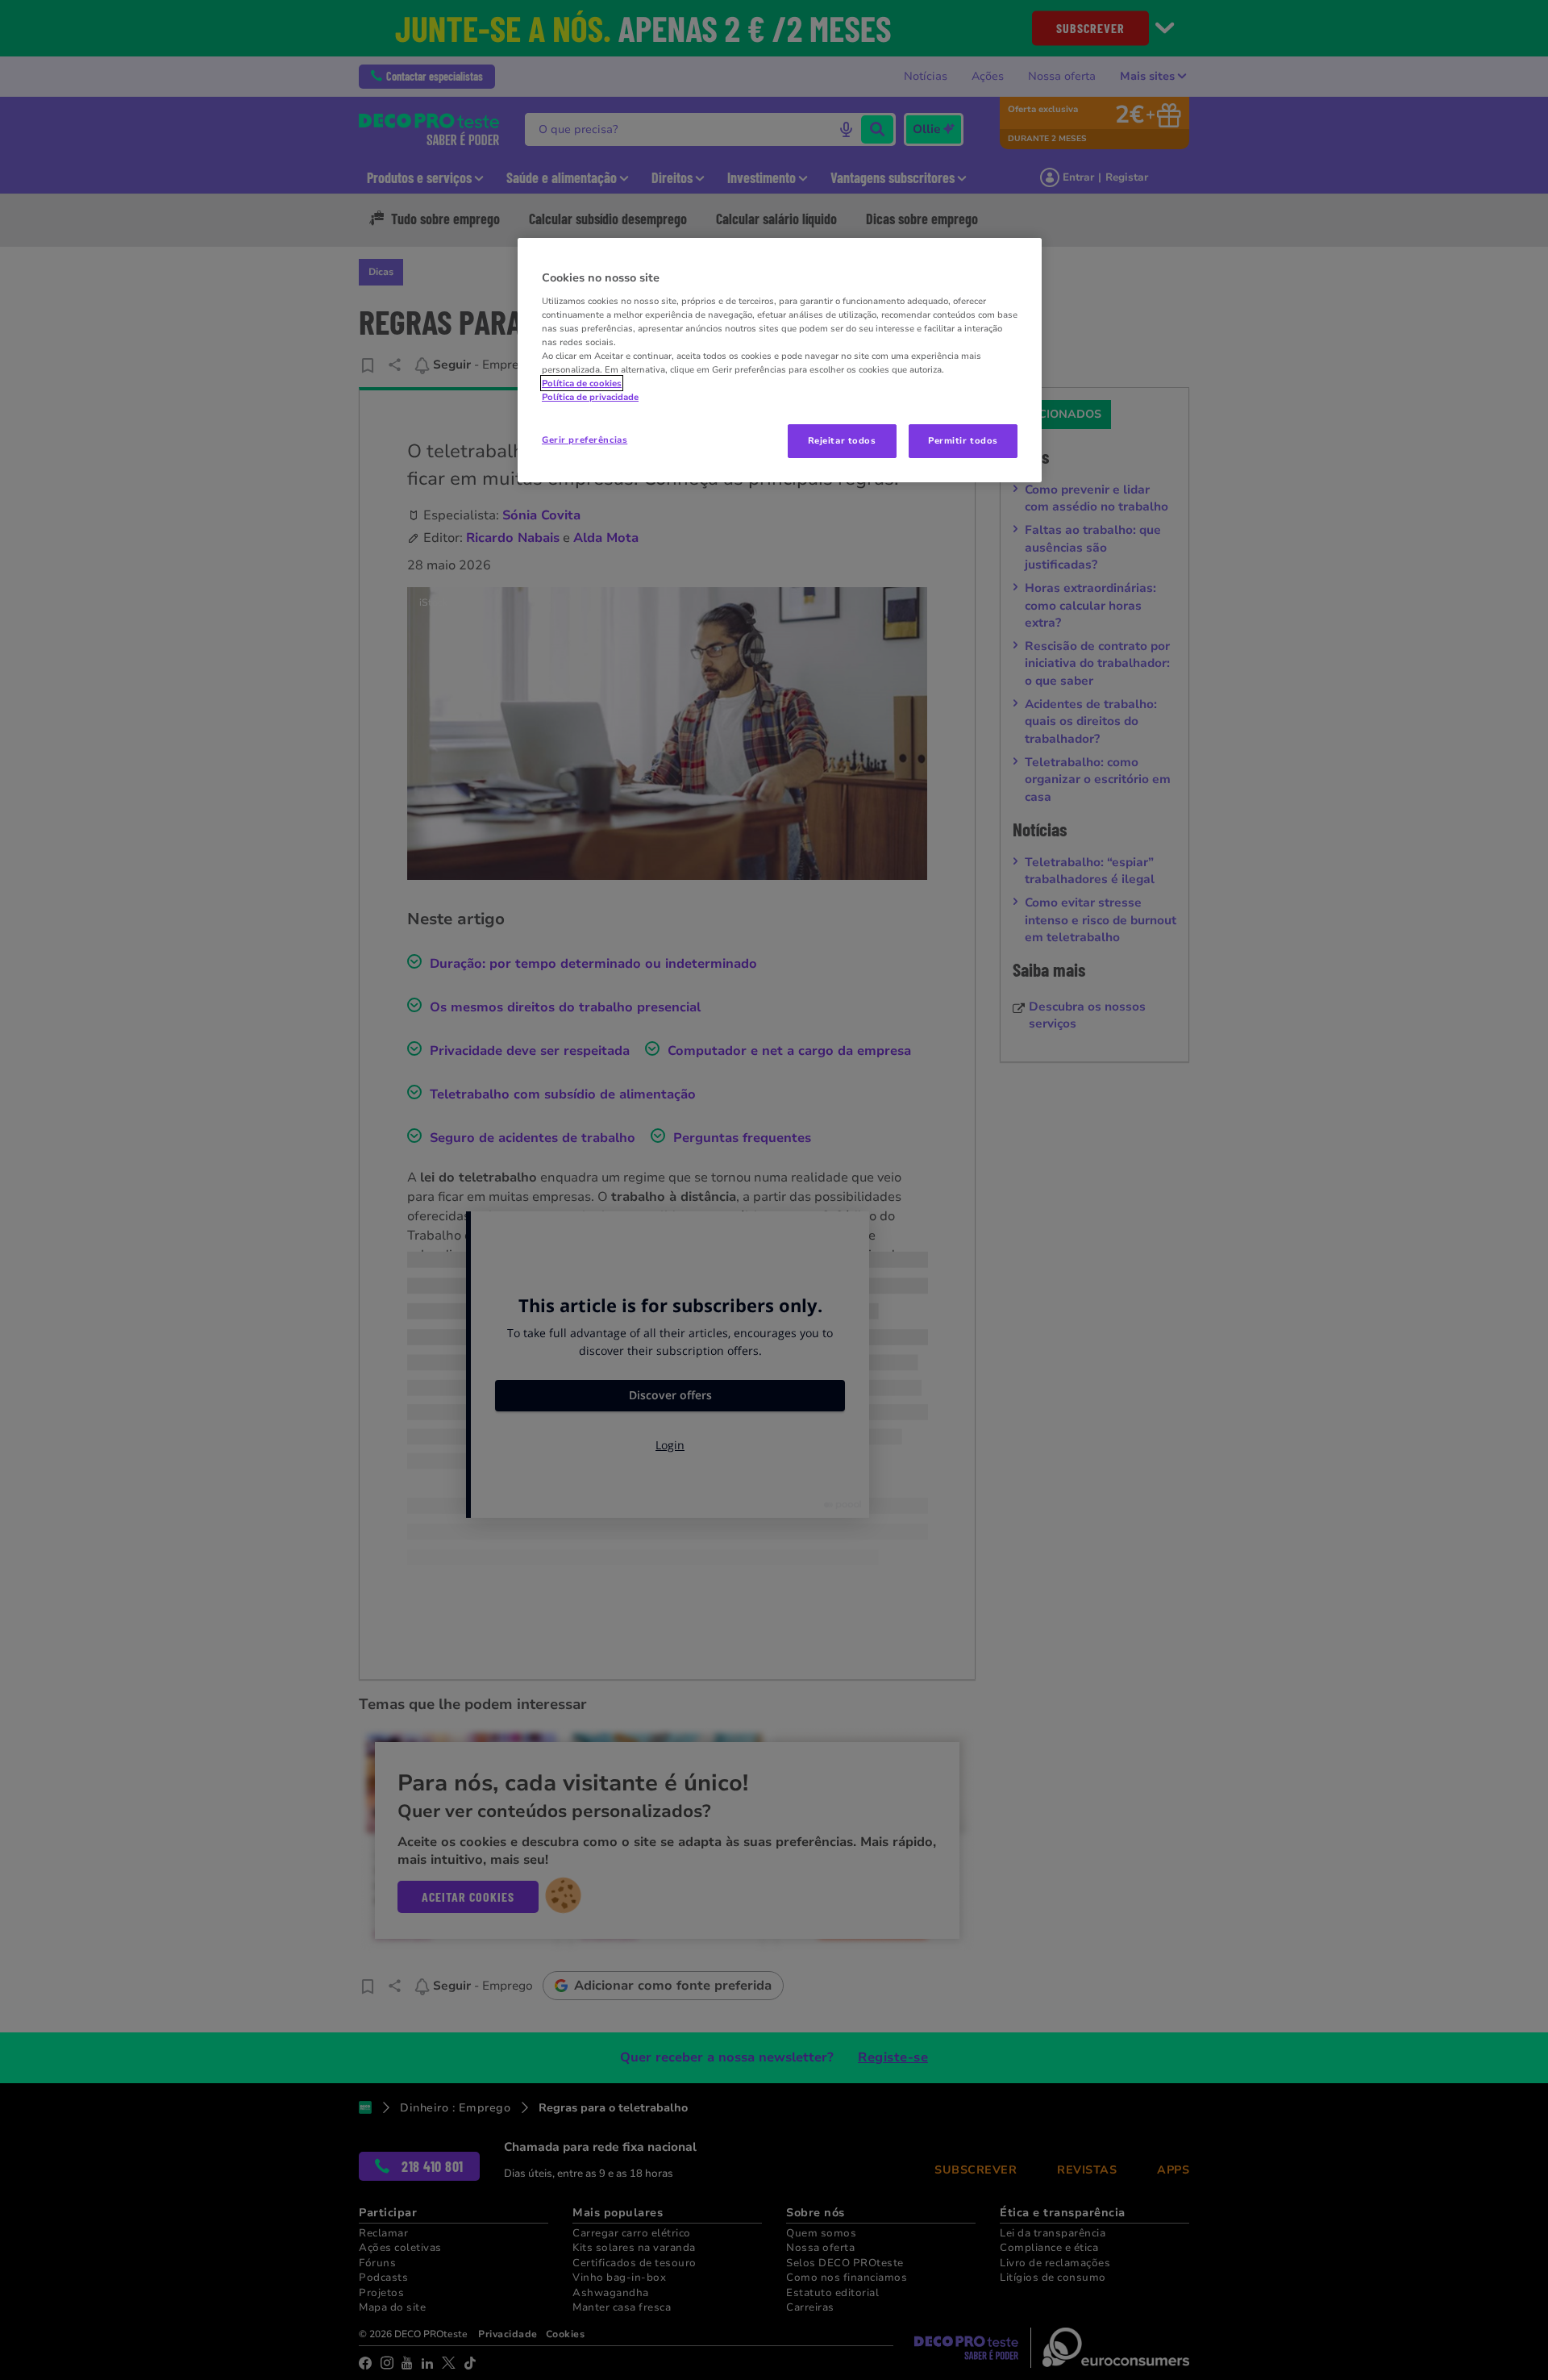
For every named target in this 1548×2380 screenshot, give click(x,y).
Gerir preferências (585, 440)
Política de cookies (582, 383)
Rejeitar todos (842, 440)
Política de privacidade (590, 397)
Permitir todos (963, 440)
